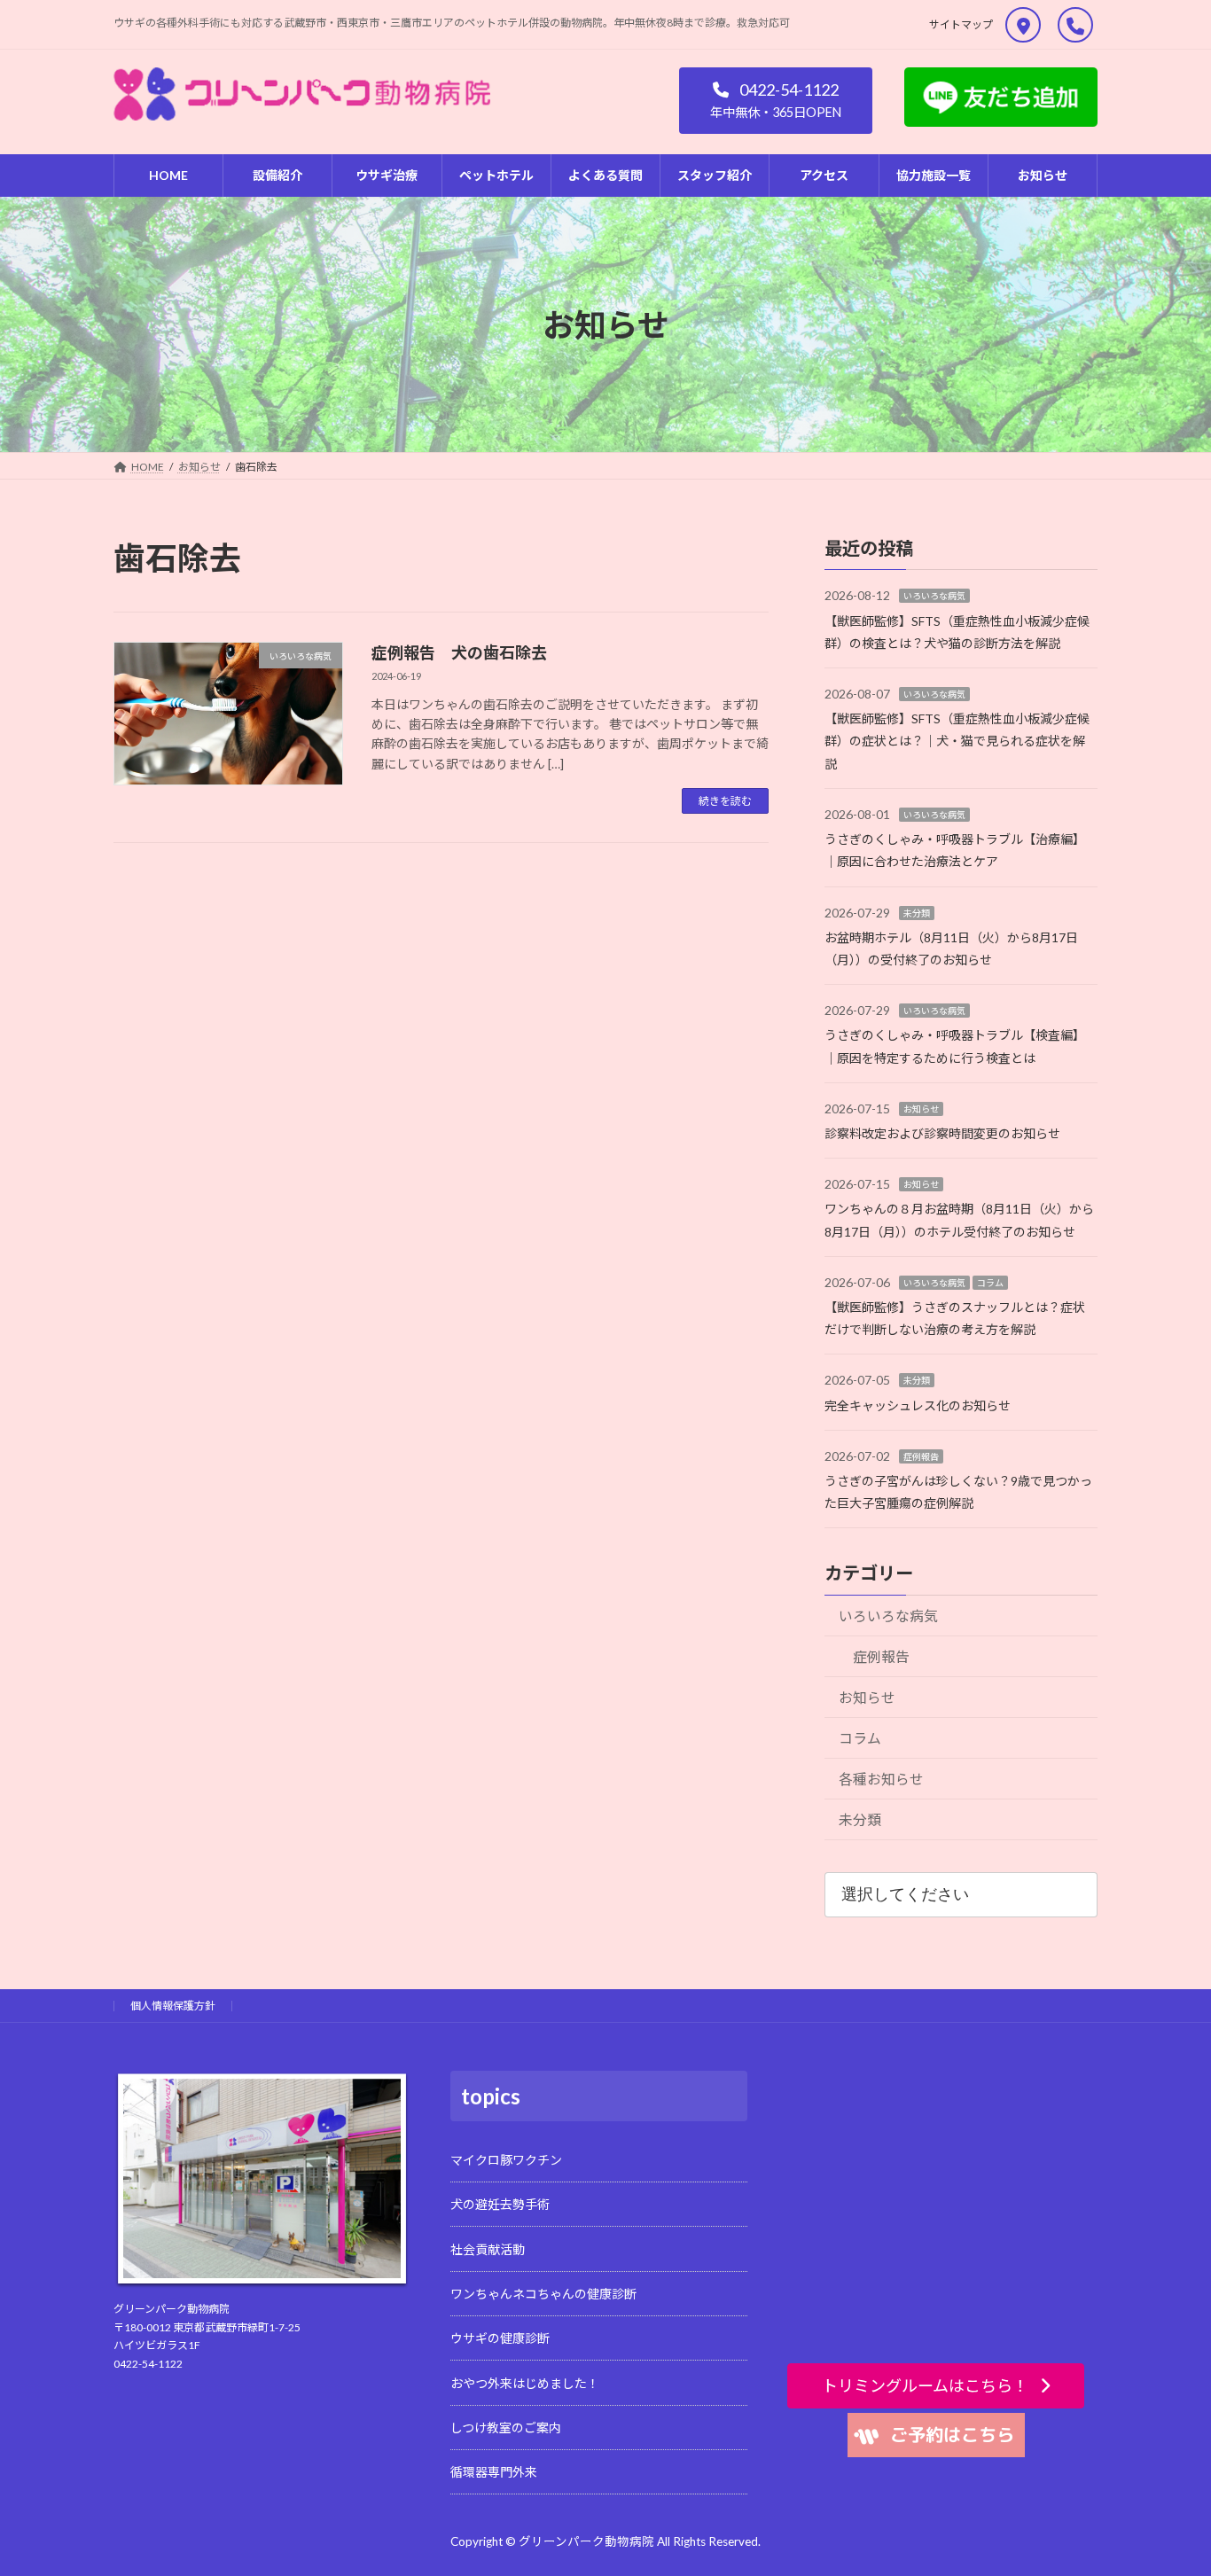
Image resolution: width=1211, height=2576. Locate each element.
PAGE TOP (1168, 2482)
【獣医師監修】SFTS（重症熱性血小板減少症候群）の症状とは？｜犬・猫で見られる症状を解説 (957, 741)
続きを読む (725, 801)
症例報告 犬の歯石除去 (459, 652)
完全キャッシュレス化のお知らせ (918, 1405)
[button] (776, 101)
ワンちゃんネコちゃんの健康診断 (543, 2294)
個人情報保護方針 (173, 2006)
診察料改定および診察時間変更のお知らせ (942, 1133)
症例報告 (921, 1456)
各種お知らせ (881, 1779)
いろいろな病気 (934, 596)
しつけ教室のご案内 (506, 2428)
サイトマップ (961, 24)
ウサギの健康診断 (500, 2338)
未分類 (917, 912)
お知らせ (921, 1109)
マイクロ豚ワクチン (506, 2160)
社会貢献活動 (488, 2248)
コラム (990, 1283)
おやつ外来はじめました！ (525, 2382)
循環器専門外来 (494, 2472)
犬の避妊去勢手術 (500, 2204)
